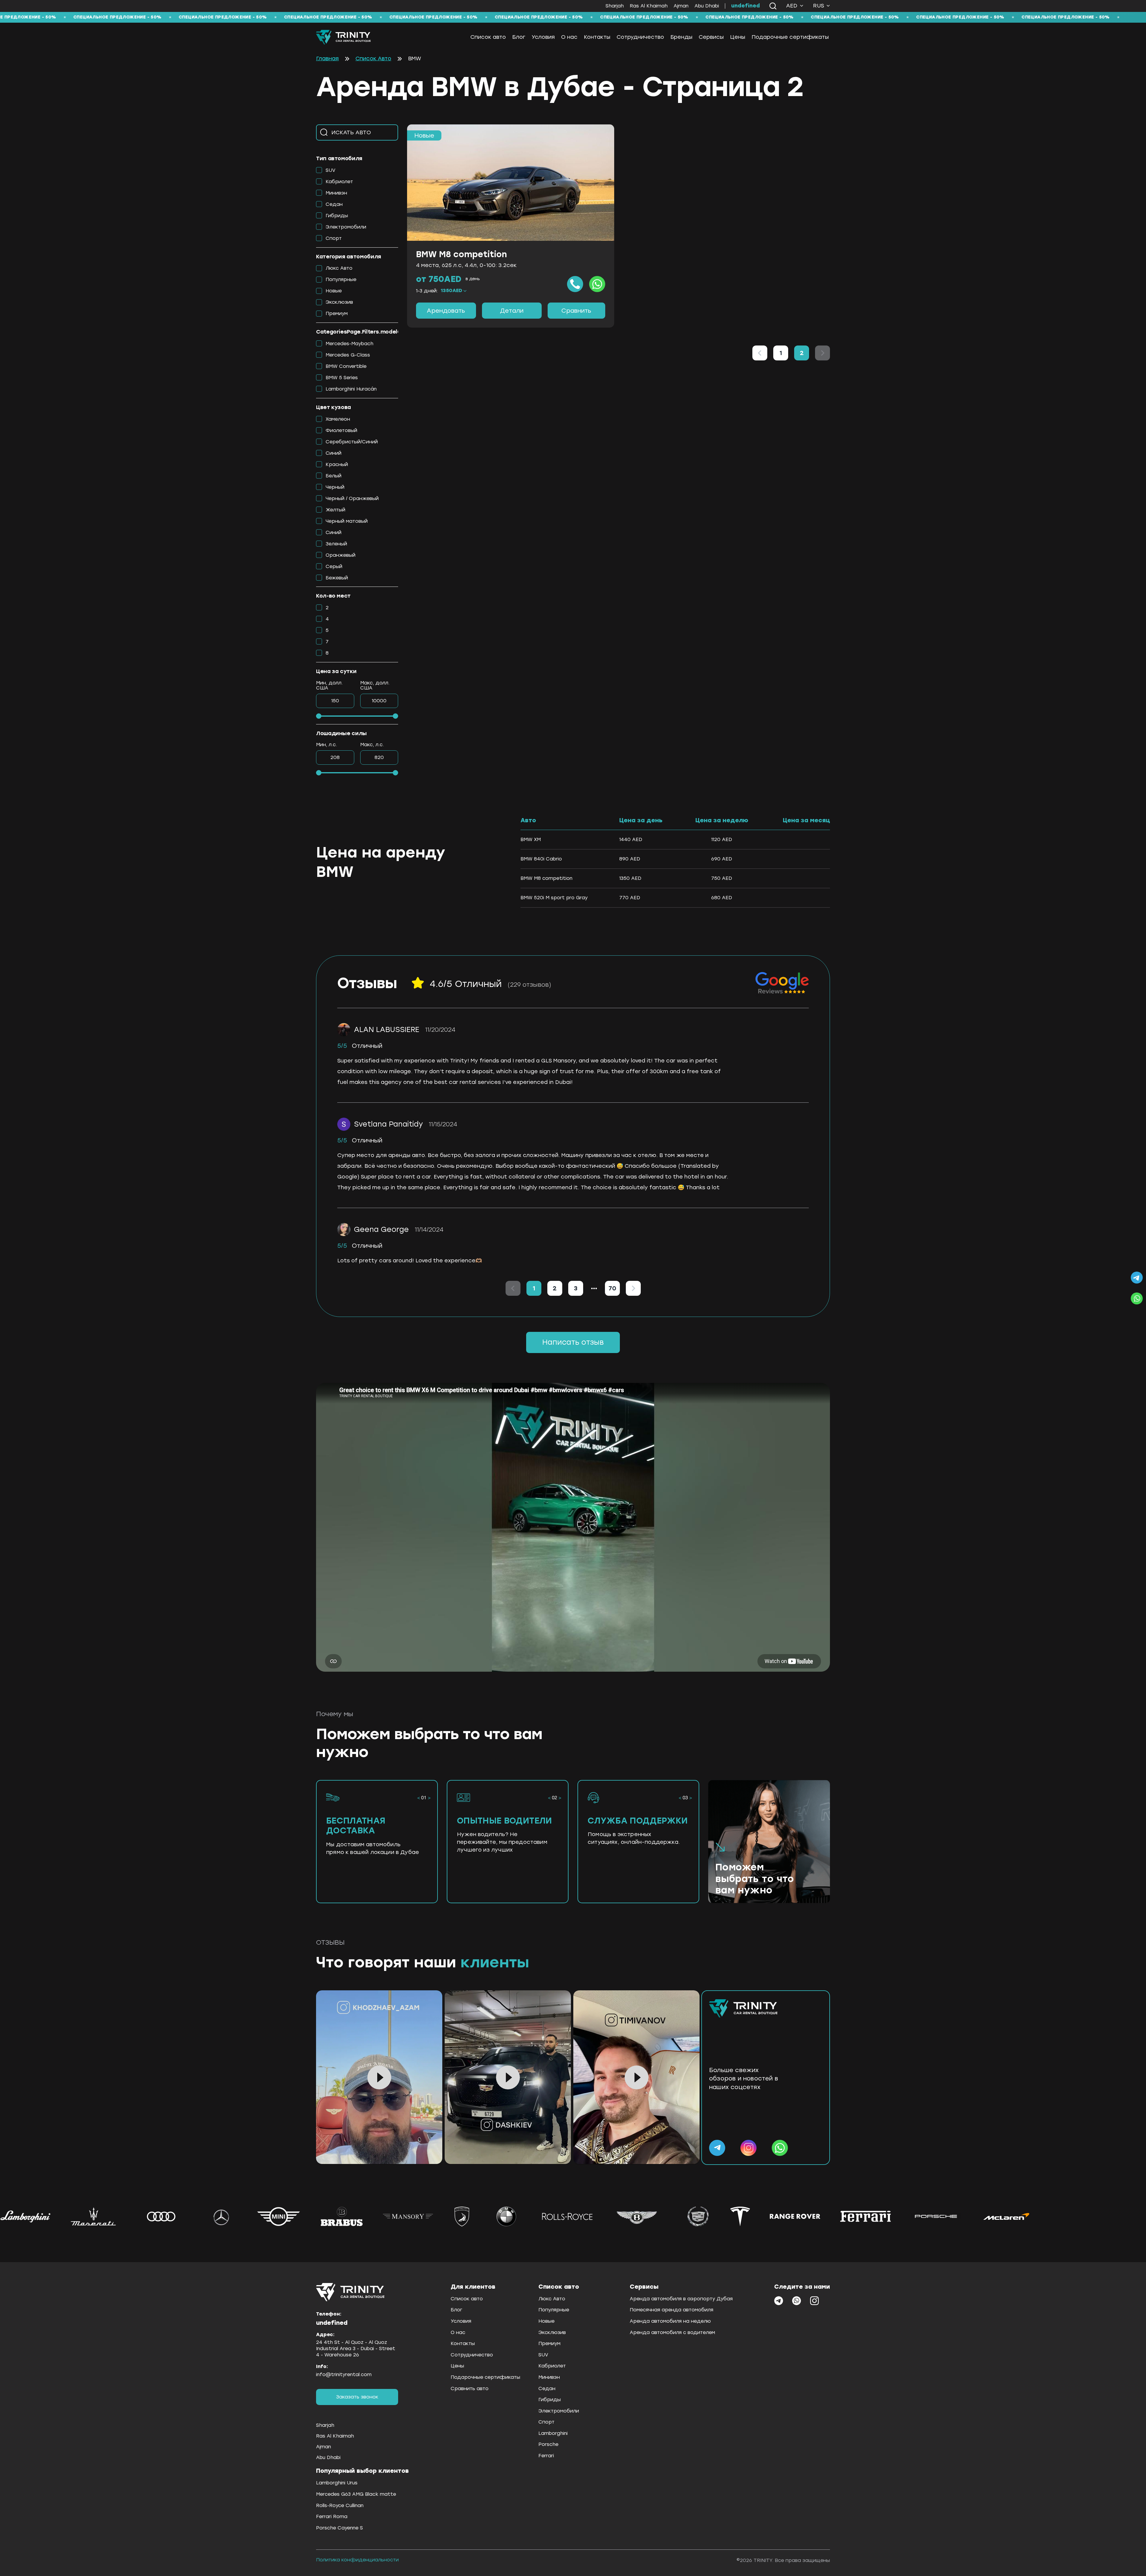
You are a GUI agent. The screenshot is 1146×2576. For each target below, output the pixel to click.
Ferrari (546, 2456)
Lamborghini (553, 2433)
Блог (519, 37)
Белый (334, 476)
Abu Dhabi (707, 6)
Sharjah (615, 6)
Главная (327, 59)
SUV (331, 170)
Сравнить (576, 311)
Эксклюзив (339, 302)
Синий (334, 453)
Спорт (334, 238)
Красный (337, 464)
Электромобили (346, 227)
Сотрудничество (640, 37)
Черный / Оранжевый (352, 498)
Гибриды (337, 216)
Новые (334, 291)
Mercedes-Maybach (349, 344)
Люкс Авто (339, 268)
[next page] (594, 1288)
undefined (745, 6)
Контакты (597, 37)
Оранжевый (341, 555)
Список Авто (373, 59)
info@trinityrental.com (344, 2374)
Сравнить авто (470, 2388)
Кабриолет (339, 182)
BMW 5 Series (342, 378)
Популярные (341, 279)
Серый (334, 566)
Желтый (335, 510)
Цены (738, 37)
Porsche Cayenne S (339, 2528)
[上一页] (760, 353)
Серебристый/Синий (352, 442)
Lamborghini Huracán (351, 389)
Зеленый (336, 544)
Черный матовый (347, 521)
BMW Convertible (346, 366)
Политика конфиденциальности (357, 2560)
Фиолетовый (341, 430)
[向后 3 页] (594, 1288)
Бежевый (337, 578)
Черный (335, 487)
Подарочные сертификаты (790, 37)
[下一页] (633, 1288)
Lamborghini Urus (337, 2483)
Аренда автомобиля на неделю (670, 2321)
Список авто (488, 37)
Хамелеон (338, 419)
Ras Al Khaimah (649, 6)
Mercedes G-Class (348, 355)
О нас (569, 37)
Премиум (337, 313)
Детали (512, 311)
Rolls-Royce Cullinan (340, 2505)
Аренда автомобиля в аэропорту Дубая (681, 2299)
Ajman (681, 6)
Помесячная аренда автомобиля (671, 2310)
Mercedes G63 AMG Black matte (356, 2494)
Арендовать (446, 311)
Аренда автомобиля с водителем (672, 2332)
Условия (543, 37)
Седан (334, 204)
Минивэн (336, 193)
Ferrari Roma (332, 2516)
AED (792, 6)
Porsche (548, 2444)
